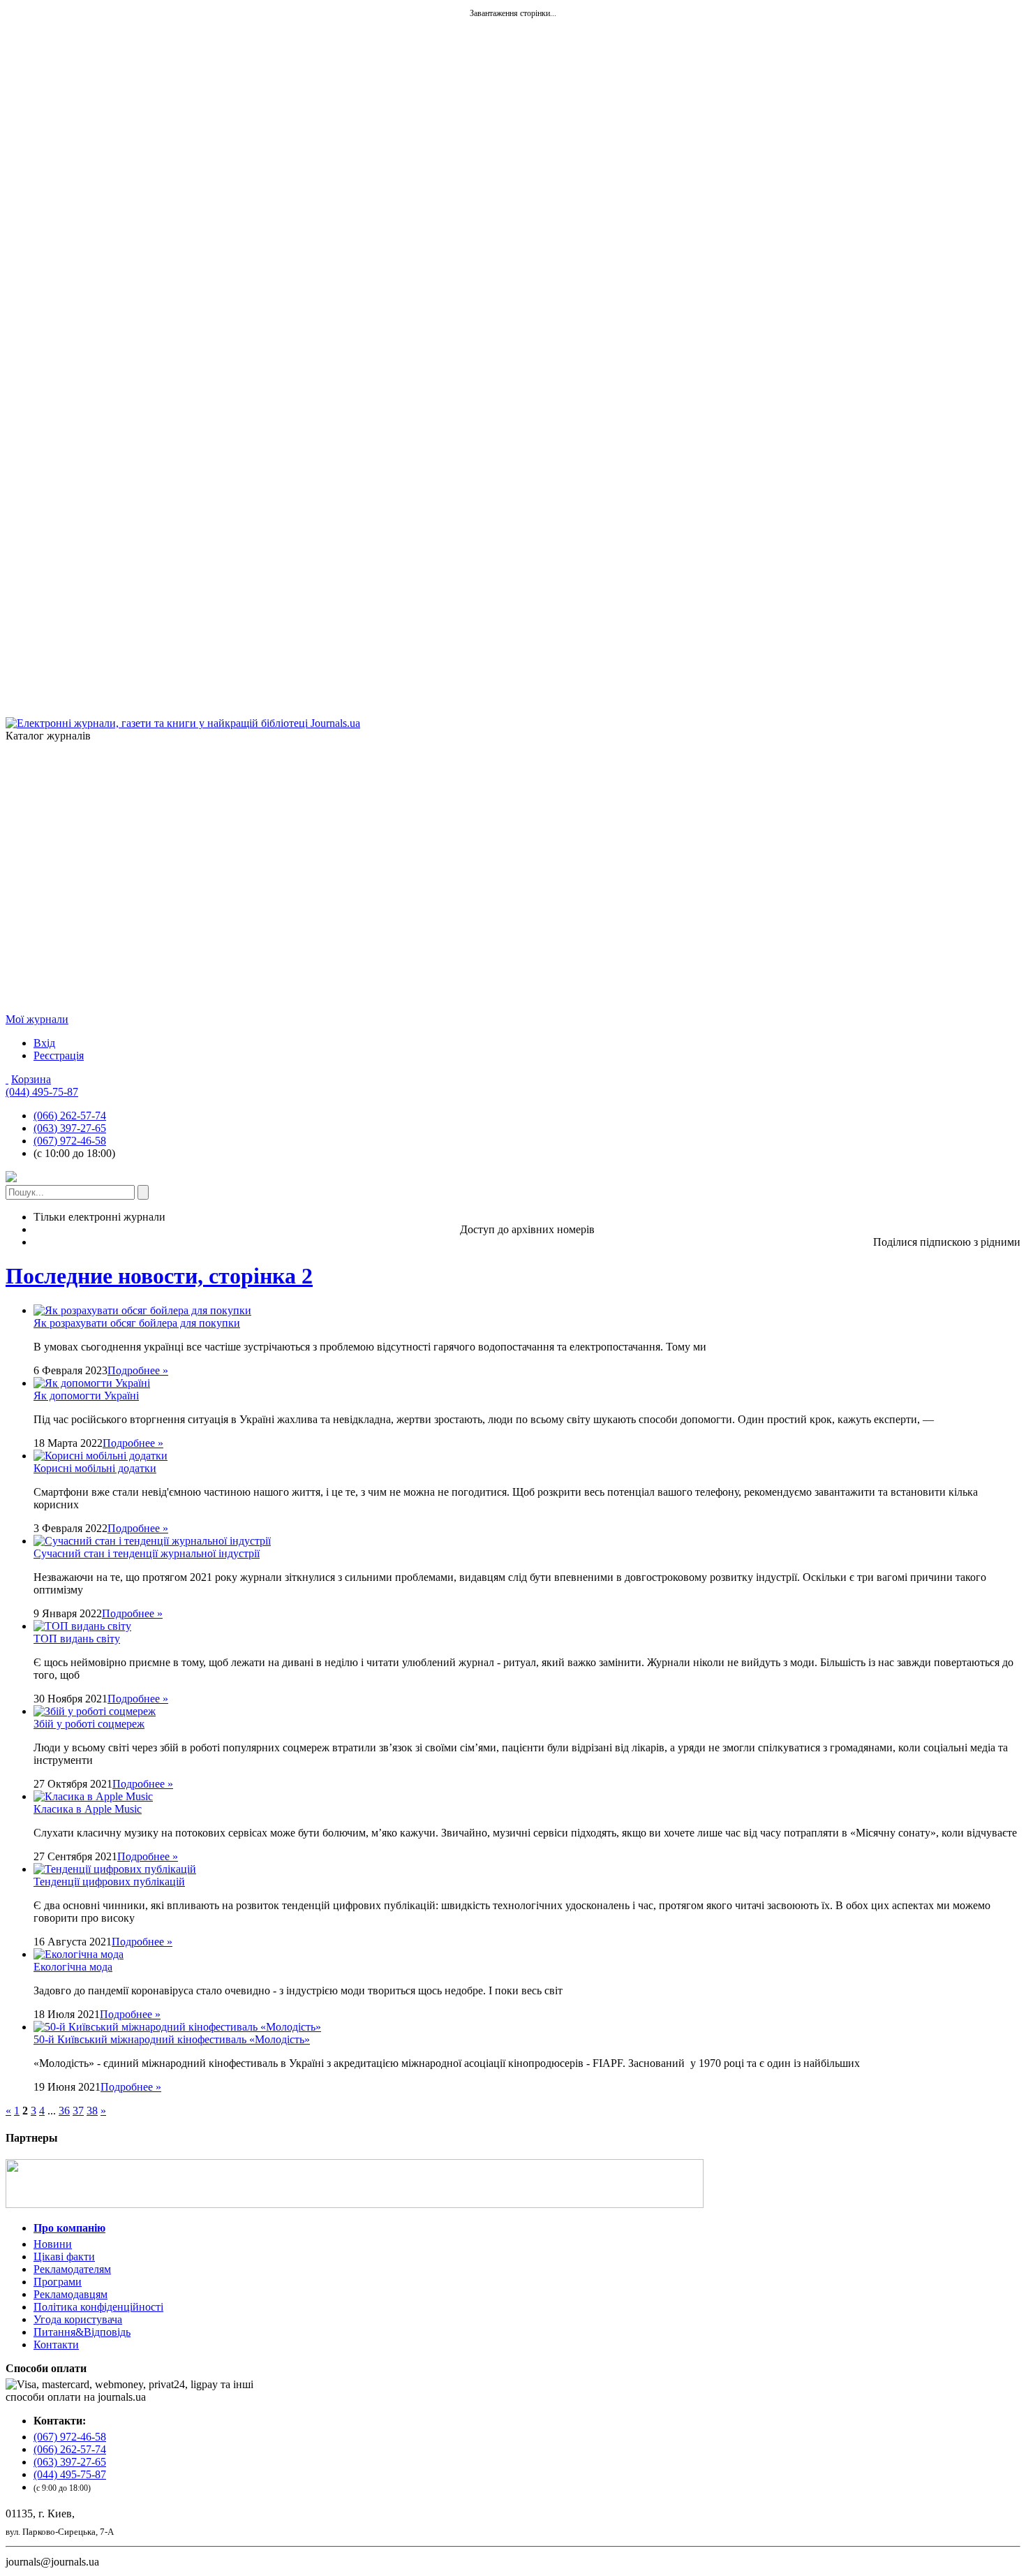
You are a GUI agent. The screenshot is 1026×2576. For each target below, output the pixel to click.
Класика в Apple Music (88, 1809)
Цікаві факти (64, 2257)
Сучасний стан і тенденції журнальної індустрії (147, 1553)
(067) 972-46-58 (70, 1141)
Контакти (56, 2345)
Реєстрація (59, 1055)
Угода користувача (78, 2319)
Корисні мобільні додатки (95, 1468)
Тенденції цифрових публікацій (109, 1882)
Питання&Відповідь (82, 2332)
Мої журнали (37, 1019)
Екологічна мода (73, 1967)
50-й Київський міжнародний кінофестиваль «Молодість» (172, 2039)
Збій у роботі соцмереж (89, 1724)
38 (92, 2111)
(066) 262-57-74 (70, 1116)
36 (64, 2111)
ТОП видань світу (77, 1639)
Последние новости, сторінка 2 (159, 1276)
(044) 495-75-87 (42, 1092)
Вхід (44, 1043)
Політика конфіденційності (98, 2307)
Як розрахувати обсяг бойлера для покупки (137, 1323)
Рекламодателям (72, 2269)
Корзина (31, 1079)
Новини (53, 2244)
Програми (58, 2282)
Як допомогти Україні (86, 1396)
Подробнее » (138, 1370)
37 (78, 2111)
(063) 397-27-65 (70, 1128)
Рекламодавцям (70, 2294)
